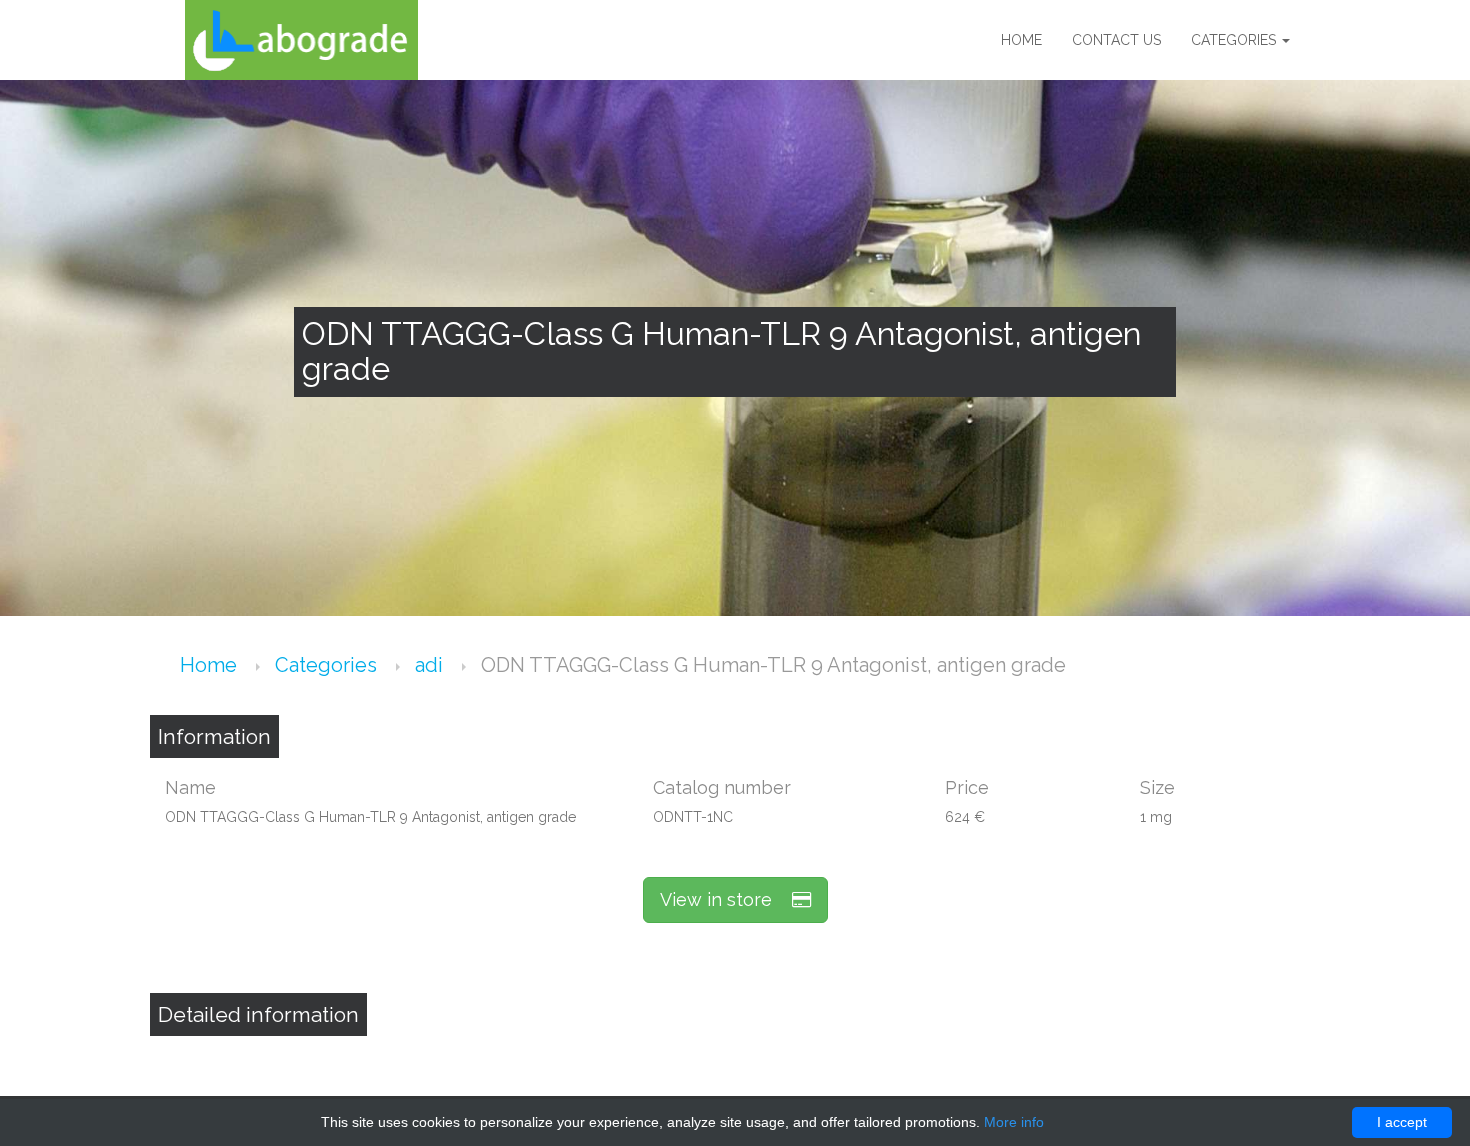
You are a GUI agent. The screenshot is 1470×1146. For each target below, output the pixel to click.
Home (1021, 40)
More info (1014, 1122)
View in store (726, 899)
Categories (1235, 40)
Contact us (1116, 40)
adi (431, 665)
